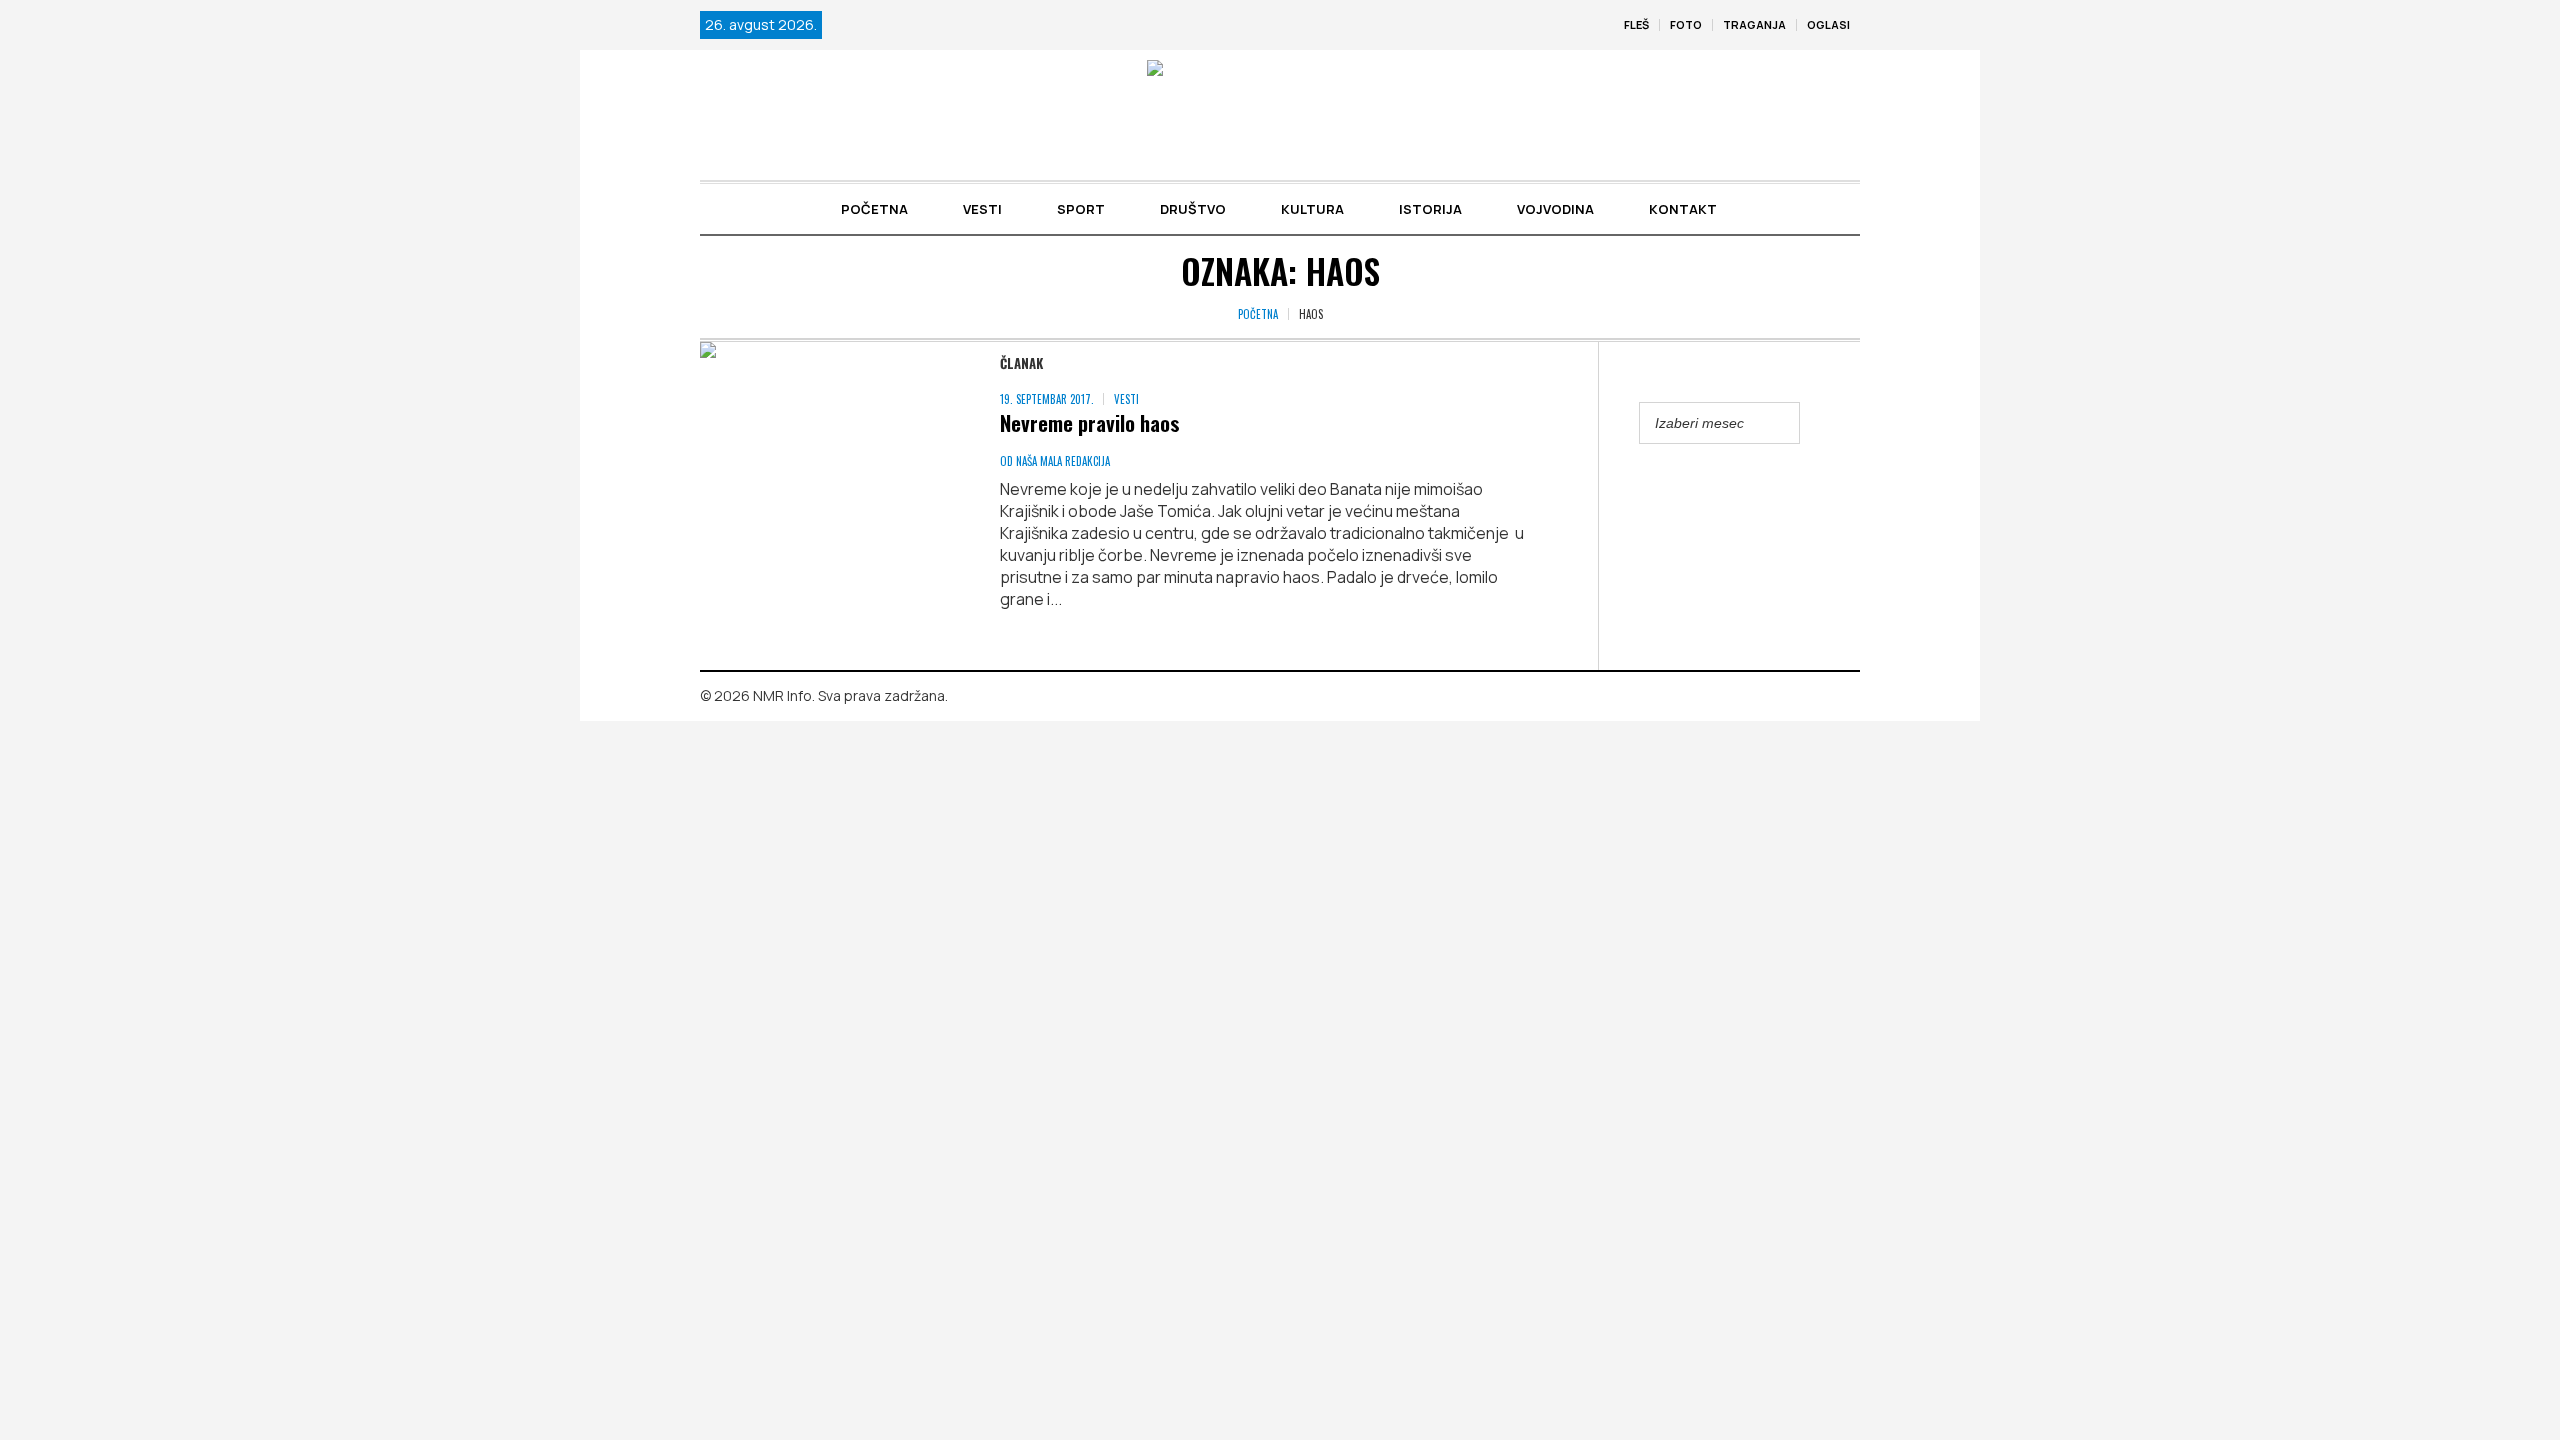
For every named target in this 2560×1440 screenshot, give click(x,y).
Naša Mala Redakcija (1063, 461)
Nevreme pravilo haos (1090, 422)
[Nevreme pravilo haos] (830, 472)
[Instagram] (1845, 697)
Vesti (1126, 399)
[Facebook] (1816, 697)
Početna (1258, 314)
